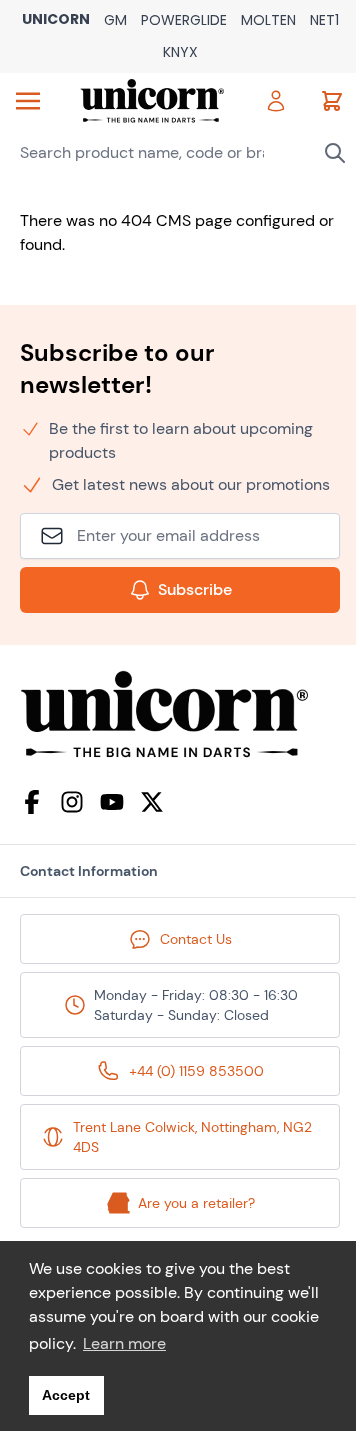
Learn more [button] (124, 1343)
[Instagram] (72, 802)
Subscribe (195, 589)
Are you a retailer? (196, 1203)
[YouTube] (112, 802)
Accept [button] (66, 1395)
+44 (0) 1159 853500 (196, 1071)
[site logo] (180, 714)
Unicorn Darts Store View (56, 20)
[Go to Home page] (152, 101)
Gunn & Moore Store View (115, 21)
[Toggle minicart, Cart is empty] (332, 101)
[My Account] (276, 101)
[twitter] (152, 802)
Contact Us (196, 939)
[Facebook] (32, 802)
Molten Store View (268, 21)
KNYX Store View (180, 53)
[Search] (335, 153)
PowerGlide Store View (184, 21)
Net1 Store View (324, 21)
